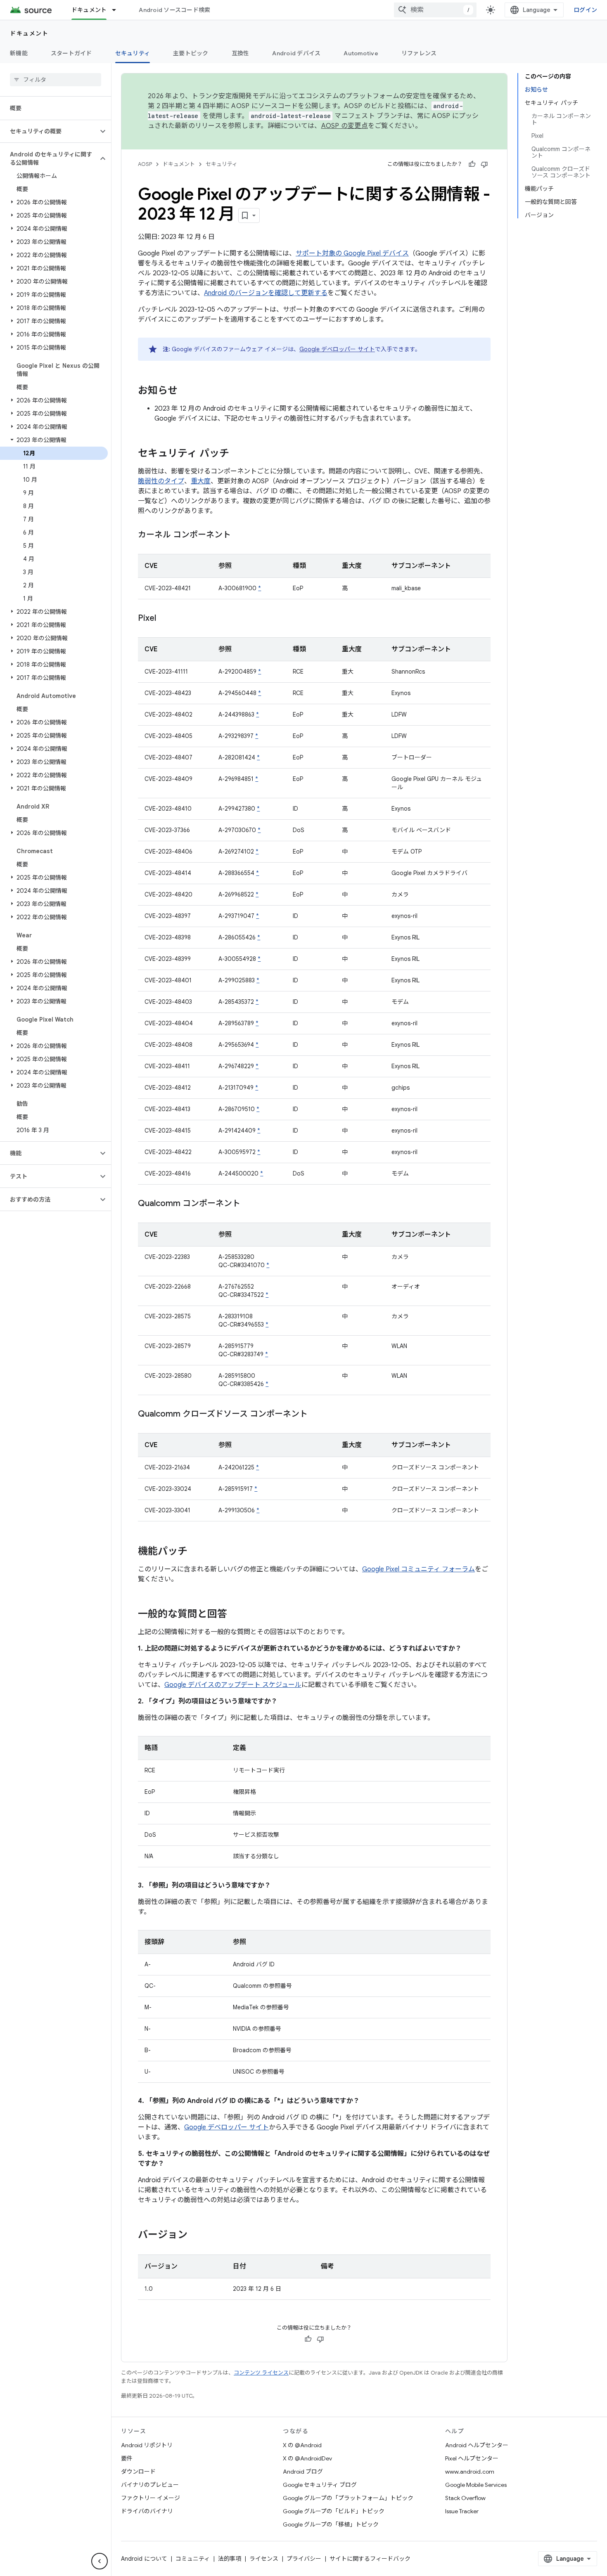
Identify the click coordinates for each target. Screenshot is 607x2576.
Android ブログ (303, 2472)
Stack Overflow (465, 2498)
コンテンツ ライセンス (261, 2373)
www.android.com (470, 2472)
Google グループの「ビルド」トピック (334, 2511)
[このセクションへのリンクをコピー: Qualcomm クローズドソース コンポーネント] (316, 1415)
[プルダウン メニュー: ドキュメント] (118, 10)
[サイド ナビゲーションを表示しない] (100, 2561)
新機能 (19, 53)
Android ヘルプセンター (477, 2445)
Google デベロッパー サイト (337, 349)
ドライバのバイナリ (147, 2511)
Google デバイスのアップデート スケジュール (233, 1685)
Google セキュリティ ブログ (320, 2485)
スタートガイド (71, 53)
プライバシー (304, 2559)
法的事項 (230, 2559)
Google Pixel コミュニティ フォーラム (418, 1569)
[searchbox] (56, 80)
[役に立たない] (484, 164)
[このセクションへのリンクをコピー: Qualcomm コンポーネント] (249, 1204)
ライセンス (264, 2559)
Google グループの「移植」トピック (331, 2524)
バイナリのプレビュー (150, 2485)
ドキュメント (89, 10)
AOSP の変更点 (345, 126)
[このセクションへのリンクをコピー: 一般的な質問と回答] (235, 1615)
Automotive (361, 53)
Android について (144, 2559)
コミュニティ (193, 2559)
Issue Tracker (462, 2511)
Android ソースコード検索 (174, 10)
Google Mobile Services (476, 2485)
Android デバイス (296, 53)
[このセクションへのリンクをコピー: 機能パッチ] (196, 1552)
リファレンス (419, 53)
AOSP (145, 164)
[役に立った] (472, 164)
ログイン (585, 10)
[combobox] (435, 10)
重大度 (201, 481)
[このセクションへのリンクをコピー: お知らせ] (186, 391)
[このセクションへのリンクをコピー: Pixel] (164, 619)
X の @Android (302, 2445)
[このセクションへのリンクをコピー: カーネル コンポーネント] (239, 535)
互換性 (241, 53)
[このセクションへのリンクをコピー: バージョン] (196, 2235)
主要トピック (191, 53)
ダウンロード (138, 2472)
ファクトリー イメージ (151, 2498)
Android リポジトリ (147, 2445)
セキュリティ (133, 53)
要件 (127, 2458)
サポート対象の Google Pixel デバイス (352, 253)
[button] (49, 131)
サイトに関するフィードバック (370, 2559)
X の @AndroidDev (307, 2458)
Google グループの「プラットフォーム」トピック (348, 2498)
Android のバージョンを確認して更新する (266, 293)
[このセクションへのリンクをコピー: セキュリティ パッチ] (237, 454)
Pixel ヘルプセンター (472, 2458)
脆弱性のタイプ (161, 481)
